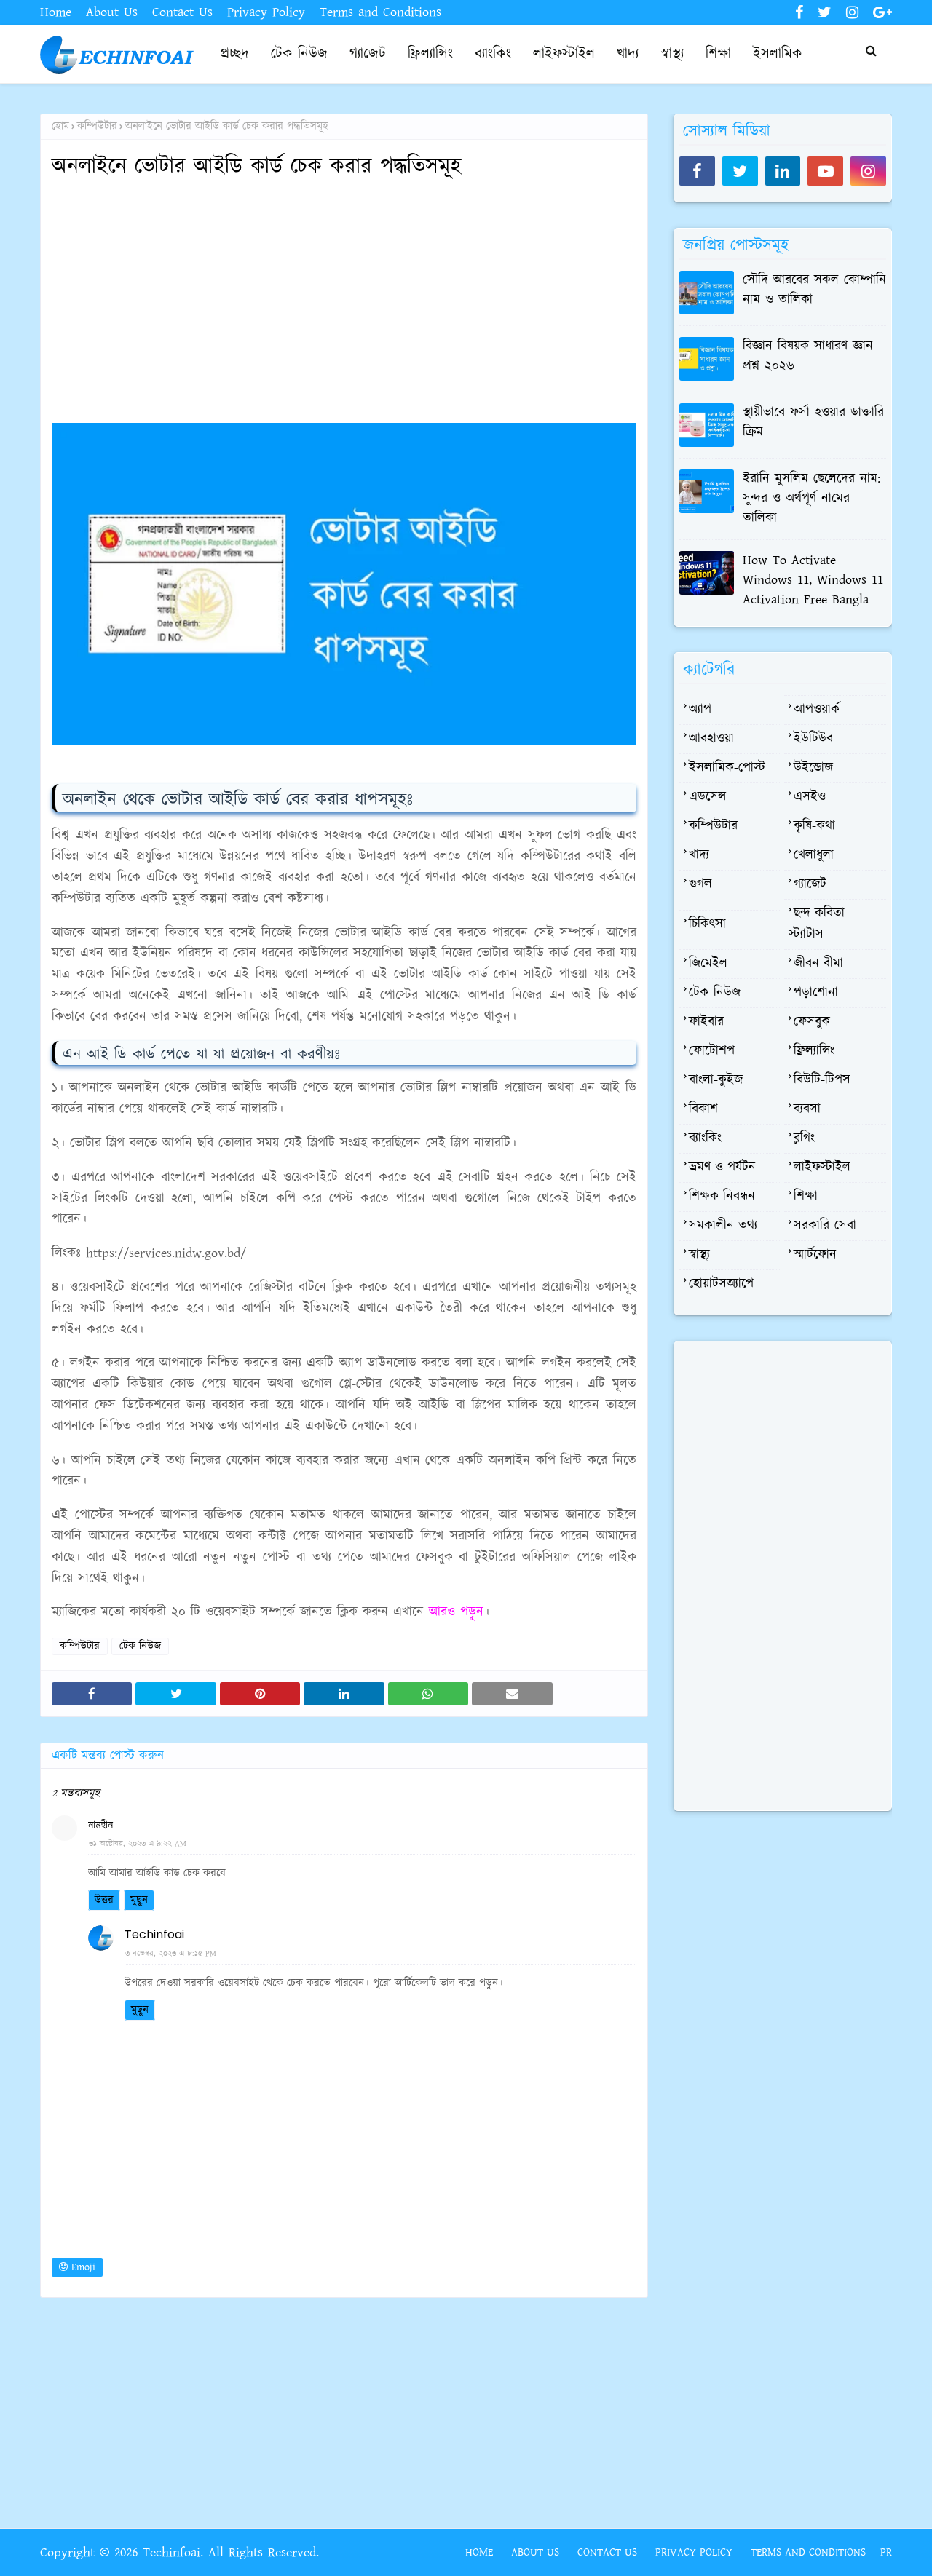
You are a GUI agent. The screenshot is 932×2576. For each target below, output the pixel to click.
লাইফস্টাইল (822, 1168)
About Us (112, 12)
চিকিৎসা (707, 924)
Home (56, 12)
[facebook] (799, 13)
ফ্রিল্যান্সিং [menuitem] (430, 54)
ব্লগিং (804, 1138)
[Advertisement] (344, 295)
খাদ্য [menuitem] (628, 54)
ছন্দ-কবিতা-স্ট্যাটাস (819, 924)
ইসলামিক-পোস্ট (727, 768)
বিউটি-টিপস (822, 1080)
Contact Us (182, 12)
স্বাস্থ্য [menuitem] (672, 54)
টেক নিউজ (140, 1646)
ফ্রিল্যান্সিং (814, 1051)
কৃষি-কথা (814, 826)
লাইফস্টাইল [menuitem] (564, 54)
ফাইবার (706, 1022)
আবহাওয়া (711, 739)
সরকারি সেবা (825, 1226)
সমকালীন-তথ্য (723, 1226)
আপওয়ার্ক (817, 710)
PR (886, 2552)
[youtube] (825, 171)
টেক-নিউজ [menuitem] (299, 54)
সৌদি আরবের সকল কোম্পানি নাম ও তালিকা (814, 290)
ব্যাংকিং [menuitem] (493, 54)
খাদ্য (699, 855)
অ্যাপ (700, 710)
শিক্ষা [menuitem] (718, 54)
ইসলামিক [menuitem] (778, 54)
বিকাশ (703, 1109)
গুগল (700, 884)
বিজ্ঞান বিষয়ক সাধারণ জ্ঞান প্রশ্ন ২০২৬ (808, 356)
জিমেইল (708, 964)
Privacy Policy (266, 12)
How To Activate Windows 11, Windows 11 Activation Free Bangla (813, 580)
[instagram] (852, 13)
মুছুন (139, 1900)
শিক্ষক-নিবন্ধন (722, 1197)
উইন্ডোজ (813, 768)
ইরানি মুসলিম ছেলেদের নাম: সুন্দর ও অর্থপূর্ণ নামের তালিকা (811, 499)
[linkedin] (783, 171)
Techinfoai (154, 1934)
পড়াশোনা (816, 993)
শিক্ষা (806, 1197)
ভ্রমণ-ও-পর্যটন (722, 1168)
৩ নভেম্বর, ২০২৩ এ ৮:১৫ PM (171, 1954)
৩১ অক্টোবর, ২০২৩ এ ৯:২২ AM (138, 1844)
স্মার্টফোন (815, 1255)
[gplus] (881, 13)
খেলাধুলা (814, 855)
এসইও (810, 797)
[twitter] (825, 13)
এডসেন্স (707, 797)
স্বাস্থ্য (699, 1255)
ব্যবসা (807, 1109)
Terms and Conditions (380, 12)
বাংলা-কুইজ (716, 1080)
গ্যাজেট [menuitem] (368, 54)
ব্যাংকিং (705, 1138)
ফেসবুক (812, 1022)
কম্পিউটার (97, 126)
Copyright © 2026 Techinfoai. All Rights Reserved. (179, 2553)
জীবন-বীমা (818, 964)
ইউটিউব (813, 739)
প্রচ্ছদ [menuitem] (234, 54)
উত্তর (104, 1900)
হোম (60, 126)
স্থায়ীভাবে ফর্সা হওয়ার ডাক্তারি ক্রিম (813, 423)
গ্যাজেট (810, 884)
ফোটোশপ (712, 1051)
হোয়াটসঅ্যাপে (721, 1284)
